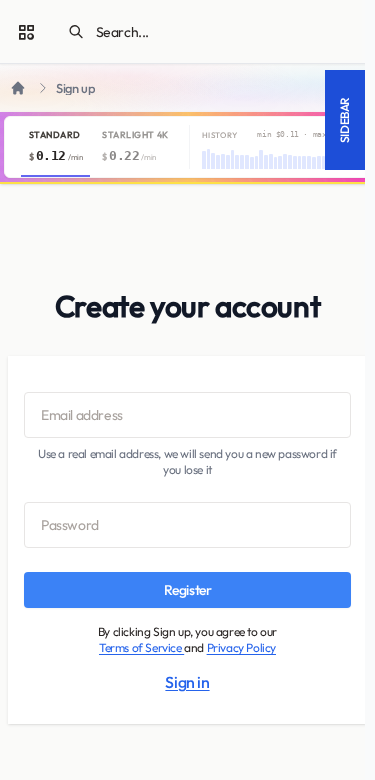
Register (188, 590)
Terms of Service (141, 647)
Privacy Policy (241, 647)
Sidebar (344, 120)
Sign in (187, 682)
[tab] (55, 147)
